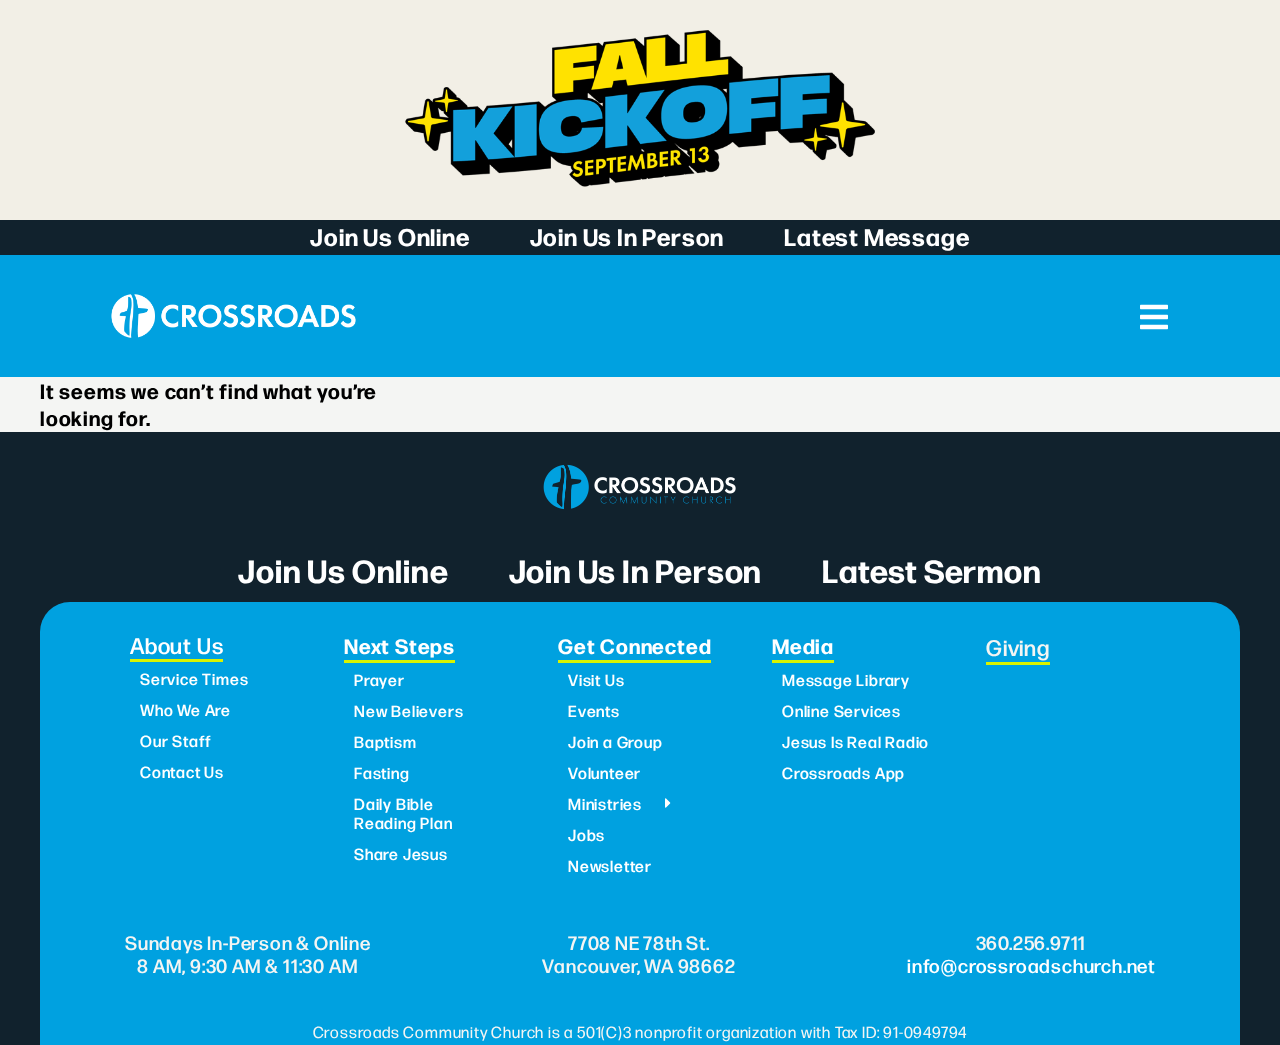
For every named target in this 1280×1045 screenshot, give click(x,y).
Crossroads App (843, 772)
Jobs (586, 834)
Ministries (605, 803)
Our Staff (176, 740)
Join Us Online (389, 235)
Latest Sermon (931, 569)
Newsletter (610, 865)
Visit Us (596, 679)
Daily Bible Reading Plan (403, 813)
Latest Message (876, 235)
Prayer (379, 679)
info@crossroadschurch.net (1031, 965)
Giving (1018, 646)
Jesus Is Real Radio (855, 741)
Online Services (841, 710)
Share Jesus (401, 853)
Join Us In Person (627, 235)
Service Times (194, 678)
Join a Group (615, 741)
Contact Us (182, 771)
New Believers (408, 710)
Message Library (846, 679)
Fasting (382, 772)
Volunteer (604, 772)
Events (594, 710)
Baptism (385, 741)
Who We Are (185, 709)
